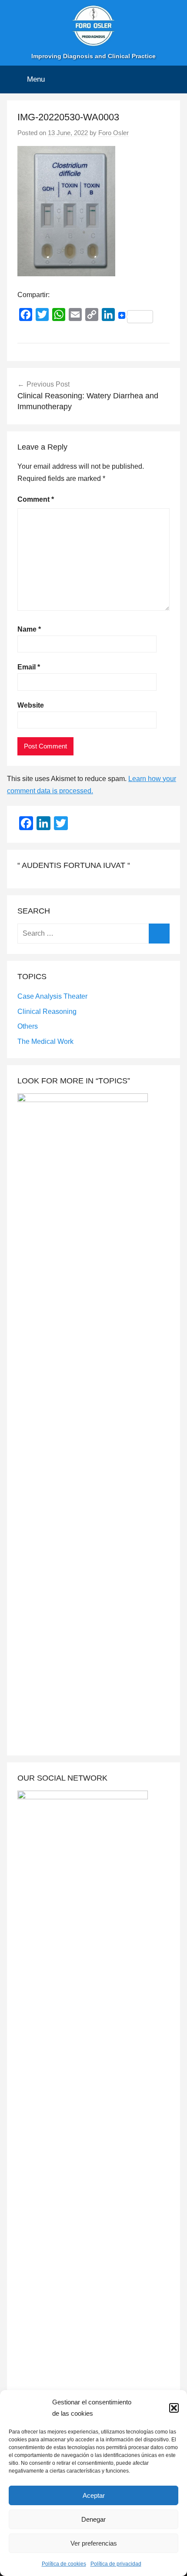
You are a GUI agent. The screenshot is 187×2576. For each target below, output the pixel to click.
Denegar (93, 2519)
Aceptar (94, 2495)
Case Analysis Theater (52, 996)
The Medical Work (45, 1041)
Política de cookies (64, 2564)
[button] (174, 2408)
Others (28, 1026)
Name (29, 629)
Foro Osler (114, 133)
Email (29, 667)
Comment (36, 499)
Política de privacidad (116, 2564)
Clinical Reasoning (47, 1012)
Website (31, 705)
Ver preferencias (94, 2543)
